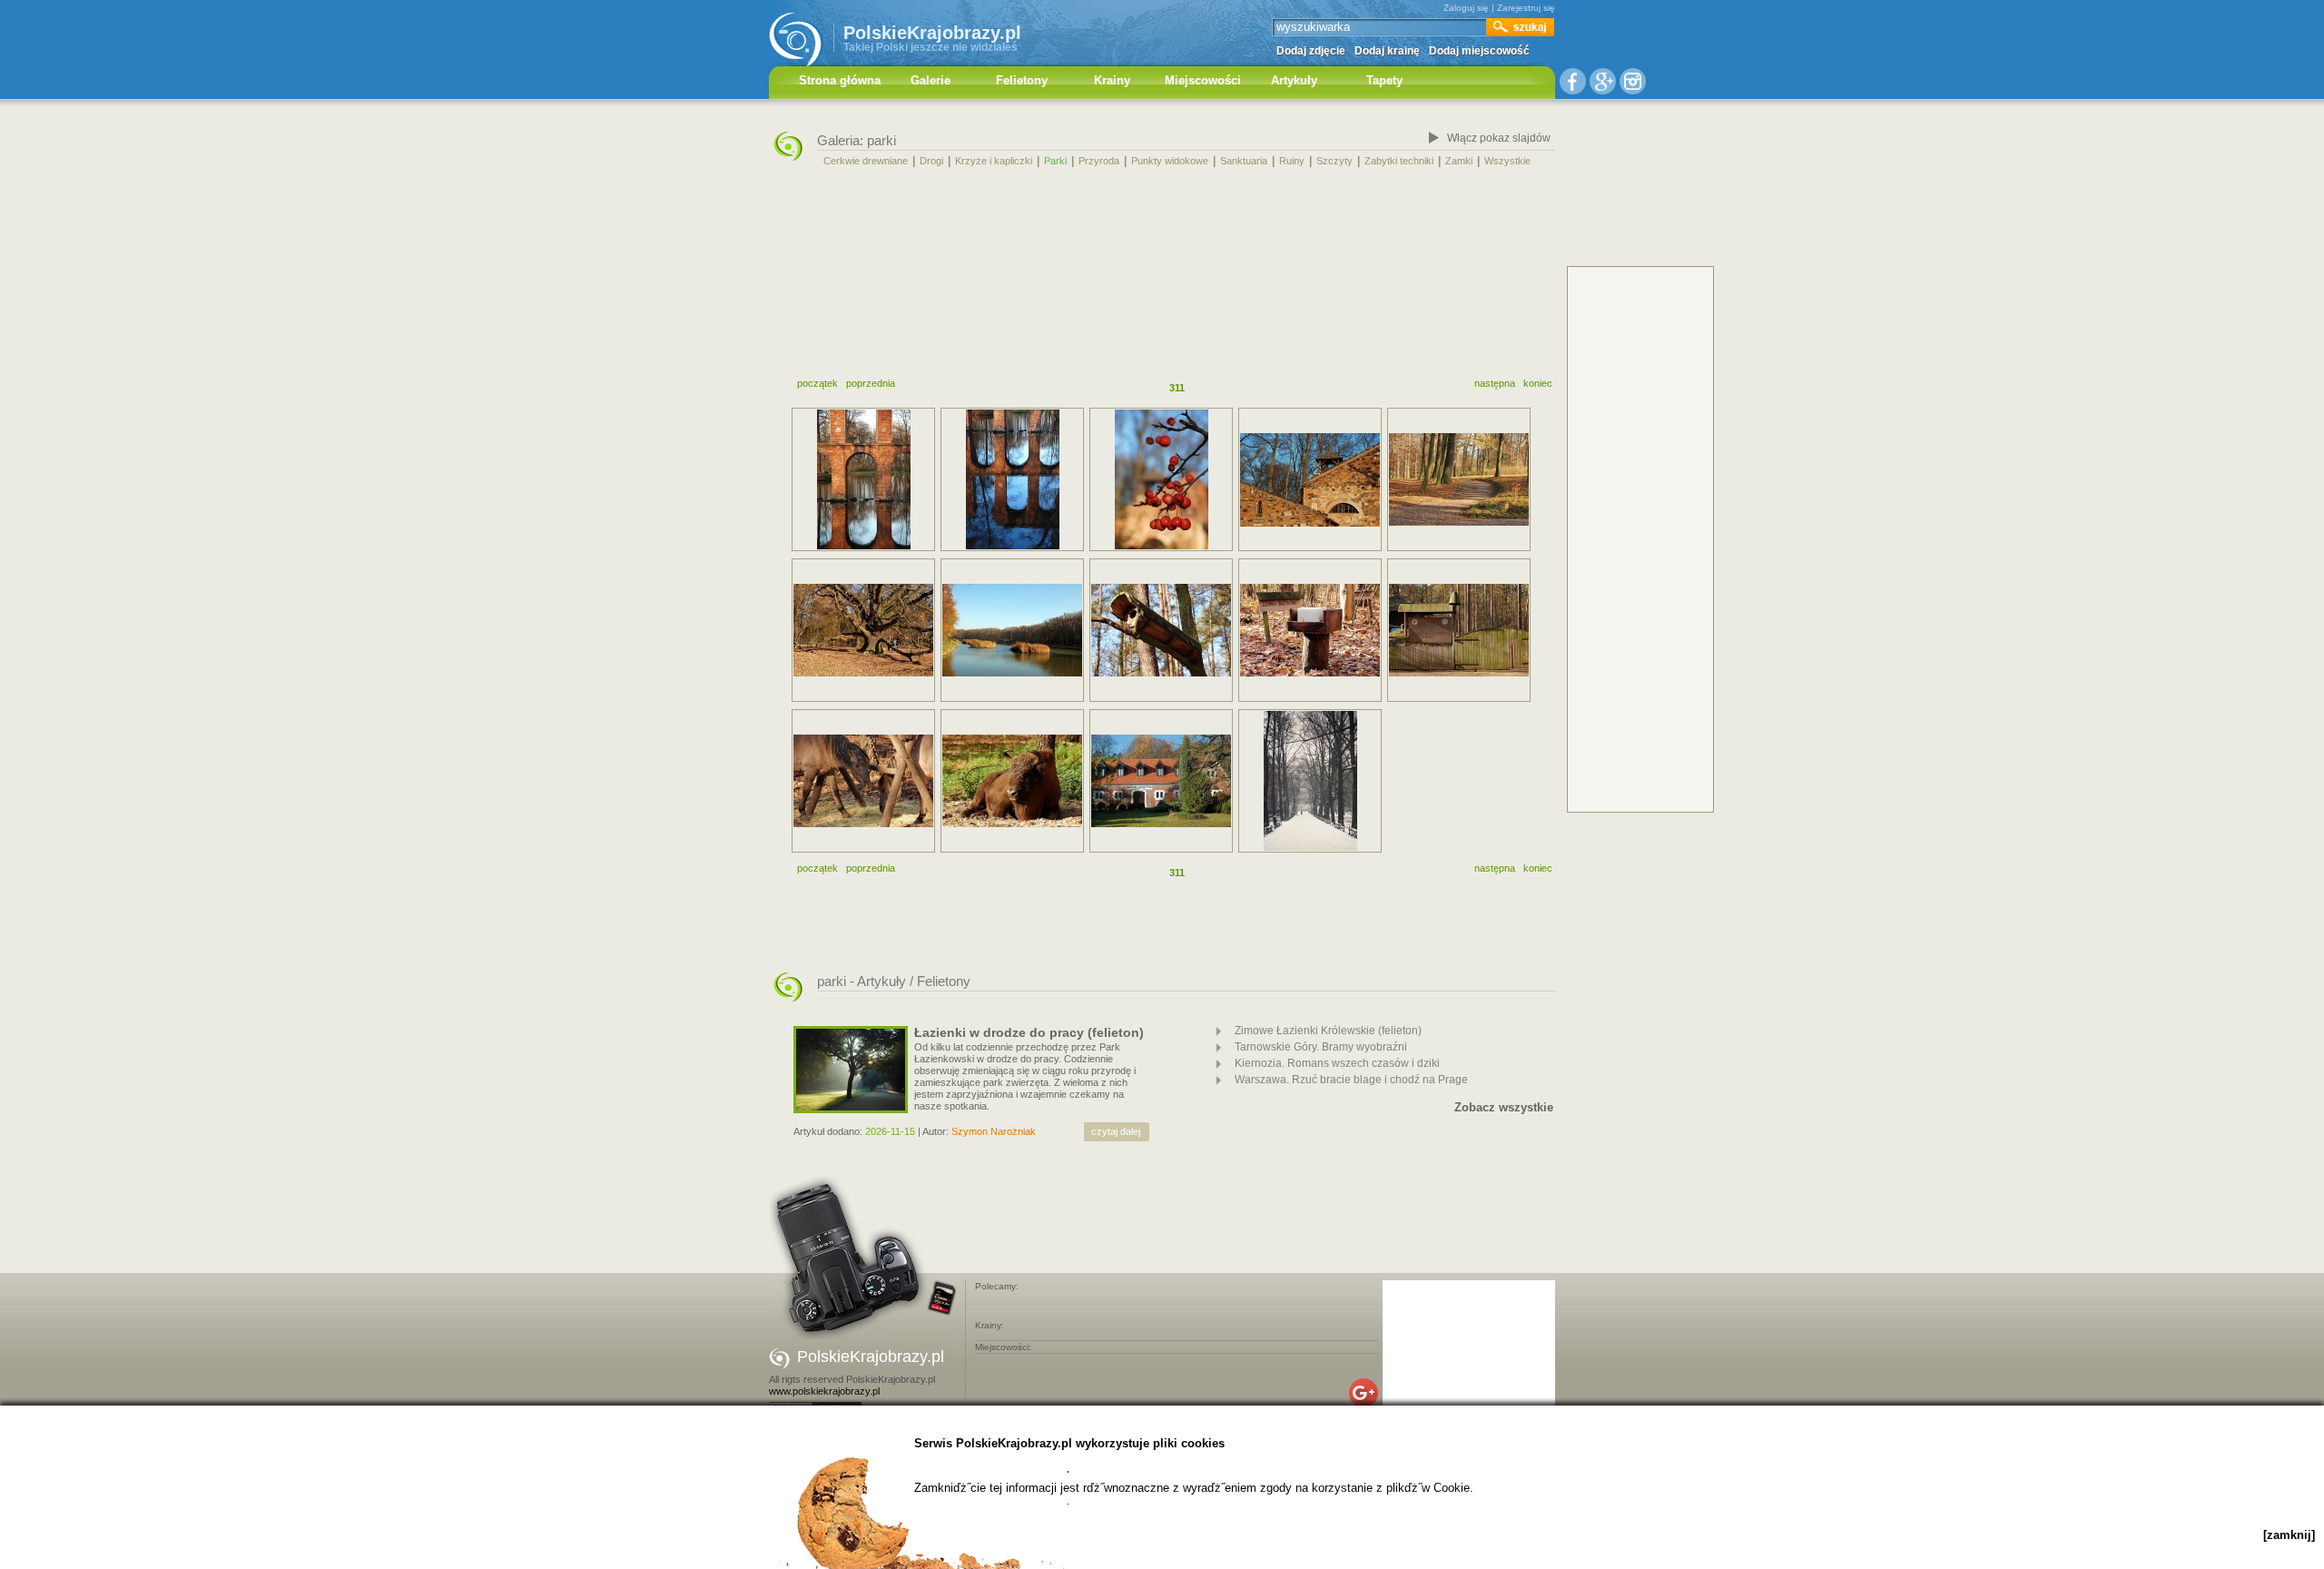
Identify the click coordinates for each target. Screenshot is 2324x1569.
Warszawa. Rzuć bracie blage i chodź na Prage (1351, 1080)
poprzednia (871, 383)
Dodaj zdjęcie (1311, 51)
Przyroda (1099, 161)
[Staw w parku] (1012, 630)
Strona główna (840, 80)
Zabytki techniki (1399, 161)
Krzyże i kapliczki (994, 161)
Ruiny (1292, 161)
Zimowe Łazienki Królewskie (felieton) (1328, 1031)
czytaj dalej (1116, 1131)
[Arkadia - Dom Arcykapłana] (1310, 480)
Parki (1055, 161)
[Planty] (1310, 781)
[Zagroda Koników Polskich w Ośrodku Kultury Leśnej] (863, 781)
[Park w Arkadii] (1161, 479)
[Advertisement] (1162, 275)
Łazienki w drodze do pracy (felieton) (1029, 1032)
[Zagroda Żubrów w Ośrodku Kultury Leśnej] (1012, 781)
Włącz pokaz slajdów (1499, 138)
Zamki (1459, 161)
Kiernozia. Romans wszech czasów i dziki (1337, 1063)
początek (817, 383)
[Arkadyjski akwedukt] (863, 479)
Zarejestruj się (1526, 8)
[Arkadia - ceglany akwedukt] (1012, 479)
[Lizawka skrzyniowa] (1310, 630)
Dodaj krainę (1387, 51)
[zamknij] (2289, 1535)
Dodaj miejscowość (1479, 51)
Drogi (931, 161)
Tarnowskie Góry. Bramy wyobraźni (1321, 1047)
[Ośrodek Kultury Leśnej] (1459, 630)
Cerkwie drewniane (866, 161)
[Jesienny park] (1459, 479)
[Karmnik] (1161, 630)
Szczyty (1334, 161)
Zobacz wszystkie (1504, 1108)
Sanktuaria (1244, 161)
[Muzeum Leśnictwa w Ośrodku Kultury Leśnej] (1161, 781)
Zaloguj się (1466, 8)
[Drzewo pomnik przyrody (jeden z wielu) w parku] (863, 630)
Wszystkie (1507, 161)
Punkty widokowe (1170, 161)
